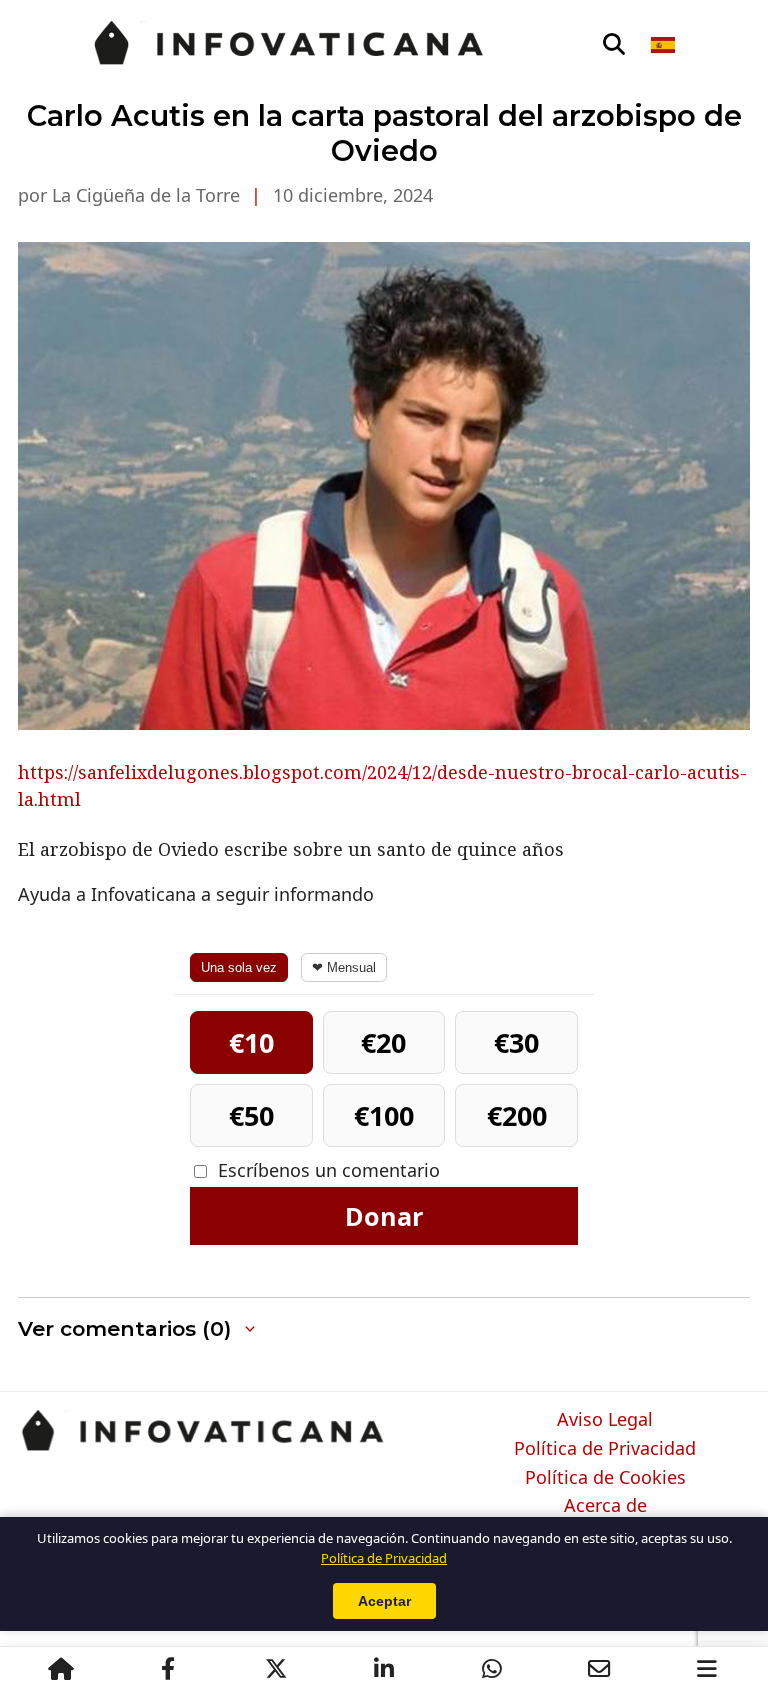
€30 (516, 1042)
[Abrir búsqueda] (614, 45)
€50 (251, 1115)
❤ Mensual (344, 967)
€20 (383, 1042)
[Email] (599, 1669)
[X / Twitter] (276, 1669)
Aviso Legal (605, 1420)
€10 (251, 1042)
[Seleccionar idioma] (664, 45)
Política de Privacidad (605, 1449)
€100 (384, 1115)
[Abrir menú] (707, 1669)
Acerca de (605, 1506)
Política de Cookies (605, 1478)
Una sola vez (239, 967)
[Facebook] (168, 1669)
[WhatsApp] (492, 1669)
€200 (517, 1115)
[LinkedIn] (384, 1669)
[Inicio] (61, 1669)
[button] (138, 1329)
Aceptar (384, 1601)
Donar (384, 1216)
